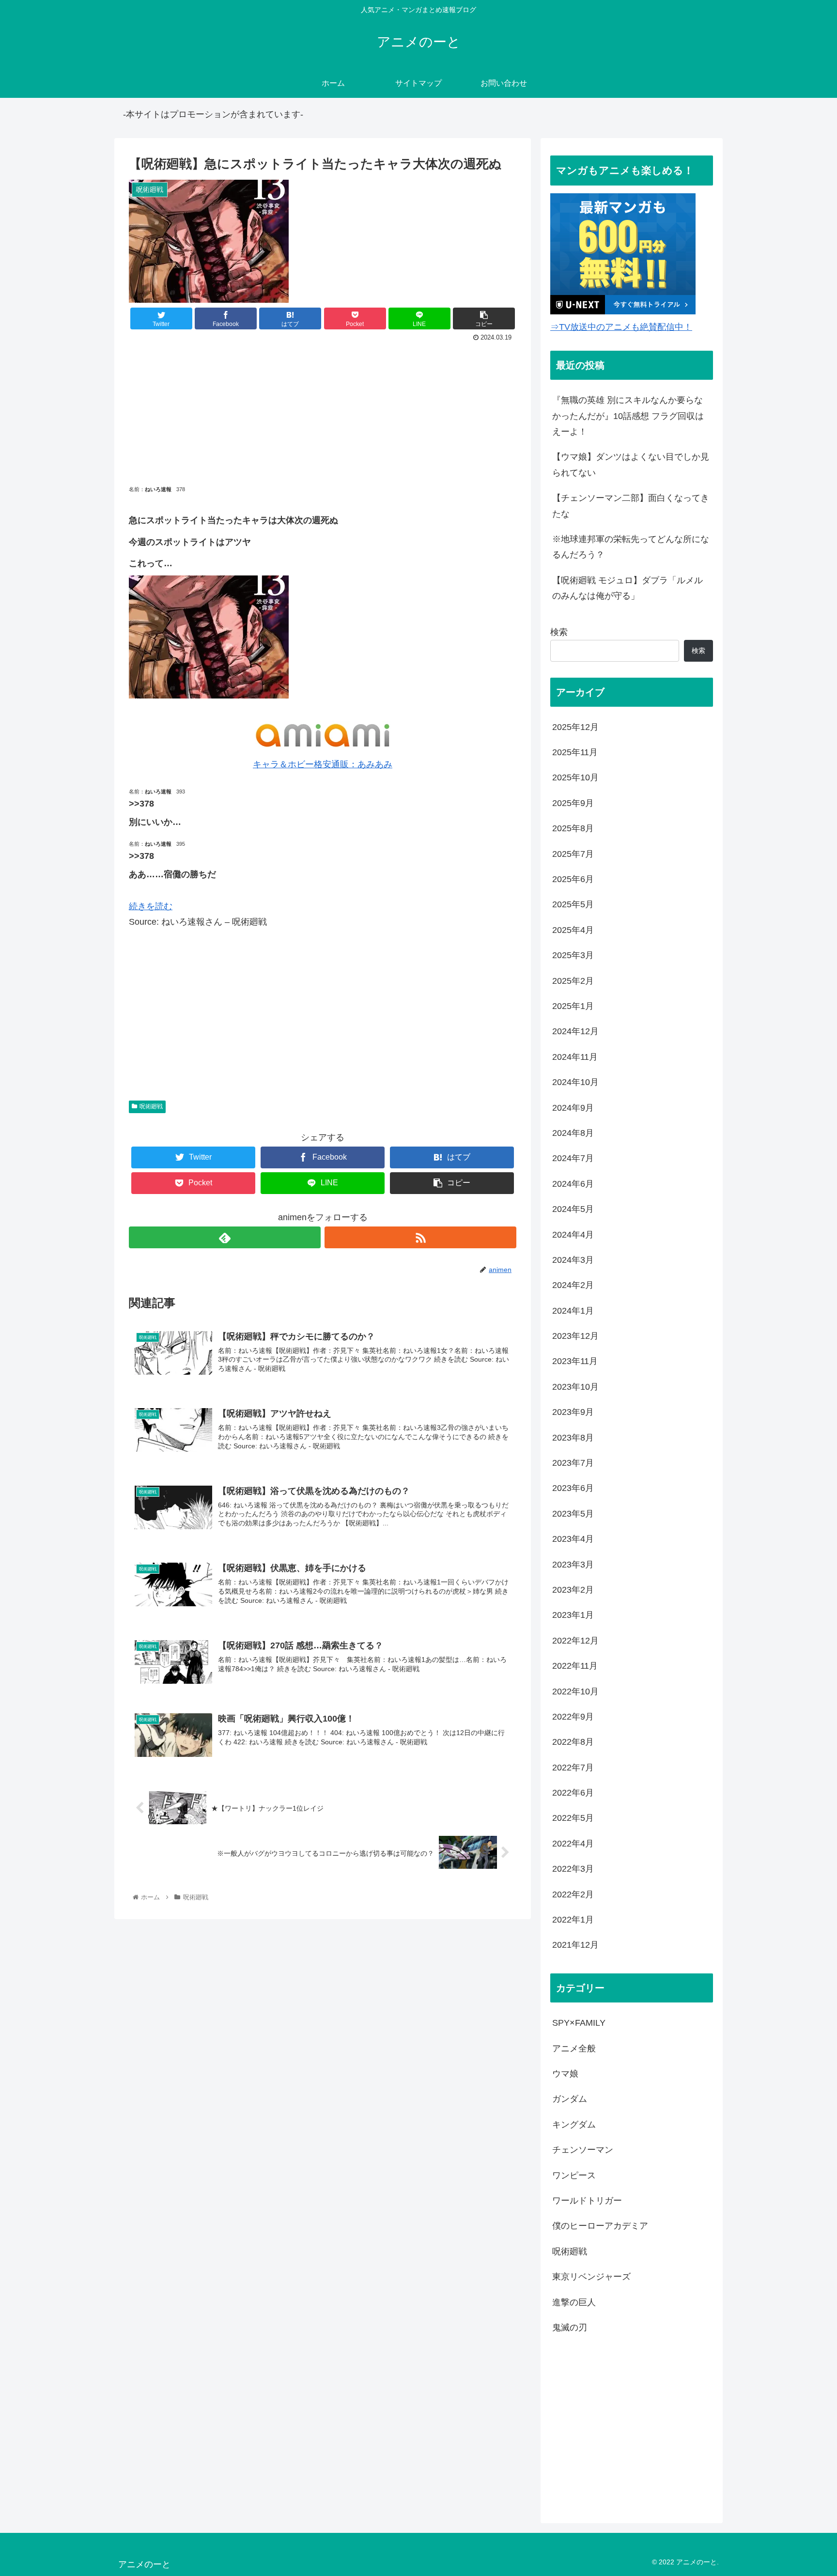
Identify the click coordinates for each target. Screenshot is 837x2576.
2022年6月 (573, 1793)
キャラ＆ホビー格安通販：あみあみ (323, 764)
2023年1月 (573, 1615)
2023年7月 (573, 1463)
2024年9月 (573, 1108)
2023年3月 (573, 1565)
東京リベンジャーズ (591, 2277)
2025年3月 (573, 955)
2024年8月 (573, 1133)
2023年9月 (573, 1412)
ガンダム (570, 2099)
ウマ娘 (565, 2074)
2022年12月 (575, 1641)
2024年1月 (573, 1311)
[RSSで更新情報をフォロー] (420, 1237)
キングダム (574, 2125)
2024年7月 (573, 1158)
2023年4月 (573, 1539)
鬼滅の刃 (570, 2328)
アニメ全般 (574, 2048)
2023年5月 (573, 1514)
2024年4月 (573, 1235)
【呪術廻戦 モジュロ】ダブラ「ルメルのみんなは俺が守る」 (628, 588)
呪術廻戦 (151, 1106)
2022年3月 (573, 1869)
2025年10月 (575, 777)
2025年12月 (575, 727)
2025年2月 (573, 981)
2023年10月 (575, 1387)
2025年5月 (573, 904)
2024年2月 (573, 1285)
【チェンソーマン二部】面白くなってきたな (631, 506)
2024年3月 (573, 1260)
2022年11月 (575, 1666)
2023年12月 (575, 1336)
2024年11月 (575, 1057)
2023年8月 (573, 1438)
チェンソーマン (583, 2150)
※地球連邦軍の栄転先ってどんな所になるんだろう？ (631, 547)
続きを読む (151, 906)
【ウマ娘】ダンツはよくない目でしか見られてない (631, 465)
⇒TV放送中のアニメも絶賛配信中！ (621, 327)
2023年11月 (575, 1361)
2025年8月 (573, 828)
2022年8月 (573, 1742)
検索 (559, 632)
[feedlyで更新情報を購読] (225, 1237)
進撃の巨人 (574, 2302)
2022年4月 (573, 1844)
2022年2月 (573, 1894)
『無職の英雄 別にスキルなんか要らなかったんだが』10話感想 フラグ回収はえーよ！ (628, 416)
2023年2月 (573, 1590)
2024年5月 (573, 1209)
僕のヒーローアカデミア (600, 2226)
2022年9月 (573, 1717)
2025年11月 (575, 752)
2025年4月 (573, 930)
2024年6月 (573, 1184)
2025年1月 (573, 1006)
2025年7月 (573, 854)
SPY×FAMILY (579, 2023)
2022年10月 (575, 1691)
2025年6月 (573, 879)
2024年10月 (575, 1082)
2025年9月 (573, 803)
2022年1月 (573, 1920)
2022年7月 (573, 1768)
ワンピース (574, 2175)
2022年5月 (573, 1818)
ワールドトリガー (587, 2201)
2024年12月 (575, 1031)
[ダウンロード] (209, 696)
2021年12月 (575, 1945)
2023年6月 (573, 1488)
